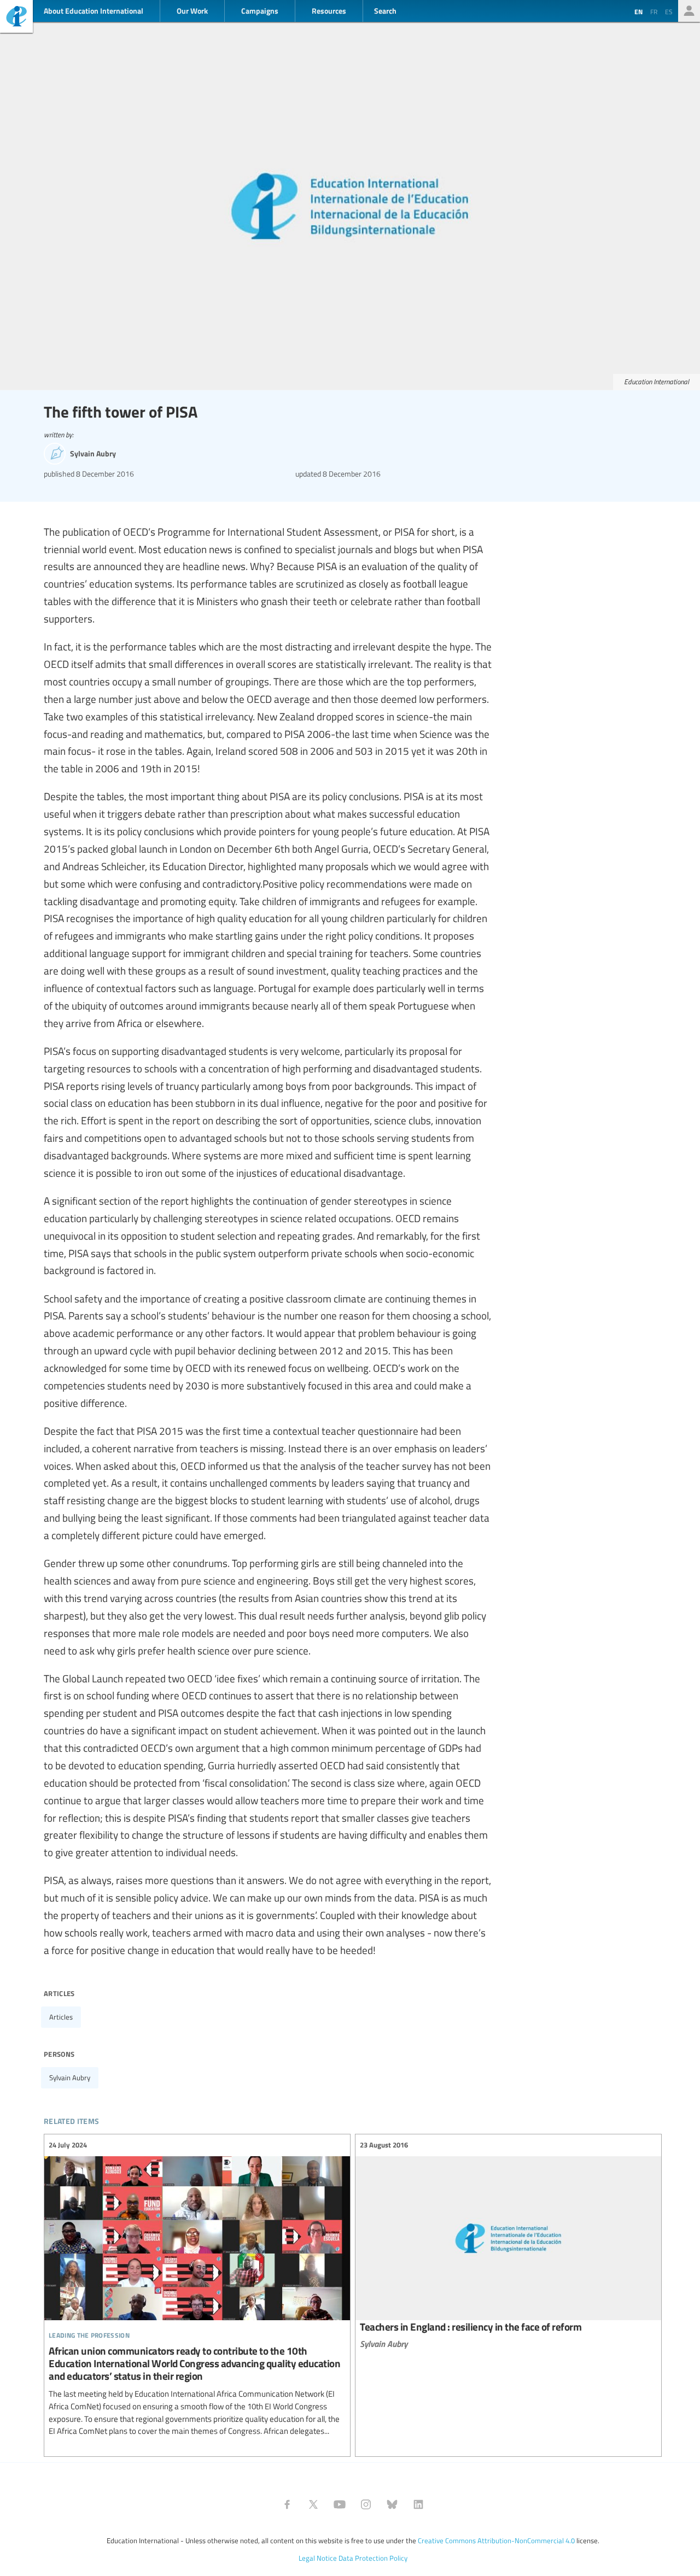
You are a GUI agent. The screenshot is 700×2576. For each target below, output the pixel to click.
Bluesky (392, 2504)
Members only (689, 11)
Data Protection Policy (373, 2558)
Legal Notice (318, 2558)
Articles (61, 2017)
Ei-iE (16, 18)
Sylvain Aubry (70, 2078)
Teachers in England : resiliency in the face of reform (508, 2244)
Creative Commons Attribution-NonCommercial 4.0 (496, 2540)
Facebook (287, 2504)
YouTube (340, 2504)
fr (654, 11)
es (669, 11)
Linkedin (418, 2504)
